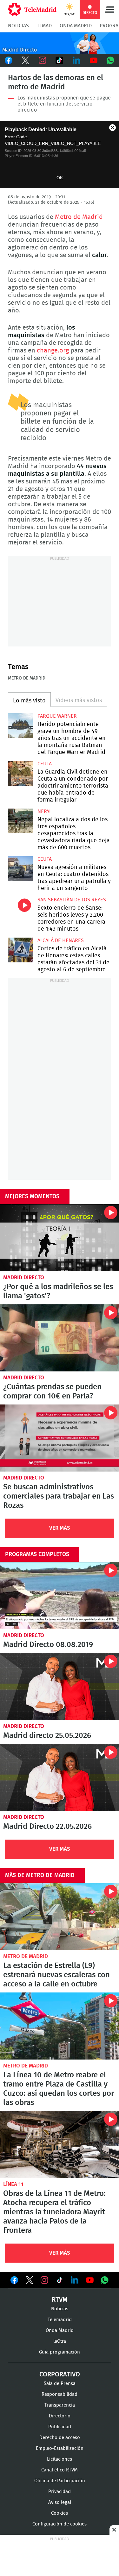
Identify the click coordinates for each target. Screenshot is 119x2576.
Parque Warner (57, 716)
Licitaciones (60, 2459)
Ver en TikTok (60, 2281)
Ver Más (60, 1528)
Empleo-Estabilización (60, 2448)
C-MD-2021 (60, 43)
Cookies (60, 2513)
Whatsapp (110, 60)
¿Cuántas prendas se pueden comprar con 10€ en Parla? (60, 1338)
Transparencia (60, 2405)
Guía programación (60, 2352)
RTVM (60, 2300)
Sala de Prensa (60, 2384)
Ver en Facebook (14, 2281)
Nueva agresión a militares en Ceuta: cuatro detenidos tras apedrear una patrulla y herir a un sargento (20, 869)
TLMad (44, 26)
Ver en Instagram (44, 2280)
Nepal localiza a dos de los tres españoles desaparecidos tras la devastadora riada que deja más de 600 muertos (20, 821)
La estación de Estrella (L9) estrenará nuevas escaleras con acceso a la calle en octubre (60, 1917)
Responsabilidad (60, 2394)
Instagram (43, 60)
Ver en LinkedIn (75, 2280)
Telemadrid (60, 2320)
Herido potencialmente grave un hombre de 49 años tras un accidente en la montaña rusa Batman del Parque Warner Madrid (20, 726)
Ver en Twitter (30, 2281)
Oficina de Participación (60, 2481)
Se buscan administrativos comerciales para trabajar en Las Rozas (60, 1438)
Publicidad (60, 2427)
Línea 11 (13, 2184)
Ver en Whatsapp (105, 2280)
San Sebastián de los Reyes (72, 900)
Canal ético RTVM (60, 2470)
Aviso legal (60, 2502)
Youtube (94, 60)
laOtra (60, 2341)
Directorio (60, 2416)
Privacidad (60, 2492)
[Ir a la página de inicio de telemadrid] (32, 10)
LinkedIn (76, 60)
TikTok (60, 60)
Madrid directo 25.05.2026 (60, 1687)
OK (60, 178)
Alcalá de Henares (61, 940)
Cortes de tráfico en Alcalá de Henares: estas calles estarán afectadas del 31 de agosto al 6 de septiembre (20, 950)
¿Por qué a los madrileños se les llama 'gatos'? (60, 1238)
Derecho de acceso (60, 2438)
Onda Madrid (76, 26)
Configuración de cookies (60, 2524)
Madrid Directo (24, 1278)
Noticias (18, 26)
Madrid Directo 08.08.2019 (60, 1596)
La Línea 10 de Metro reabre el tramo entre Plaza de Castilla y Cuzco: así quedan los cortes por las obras (60, 2026)
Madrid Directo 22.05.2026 (60, 1777)
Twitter (26, 60)
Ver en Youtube (90, 2280)
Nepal (45, 811)
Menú (109, 10)
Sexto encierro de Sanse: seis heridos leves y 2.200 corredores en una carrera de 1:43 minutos (20, 909)
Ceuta (45, 764)
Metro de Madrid (79, 217)
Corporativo (60, 2374)
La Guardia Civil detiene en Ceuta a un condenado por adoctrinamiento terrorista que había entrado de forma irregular (20, 773)
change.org (53, 351)
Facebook (9, 60)
